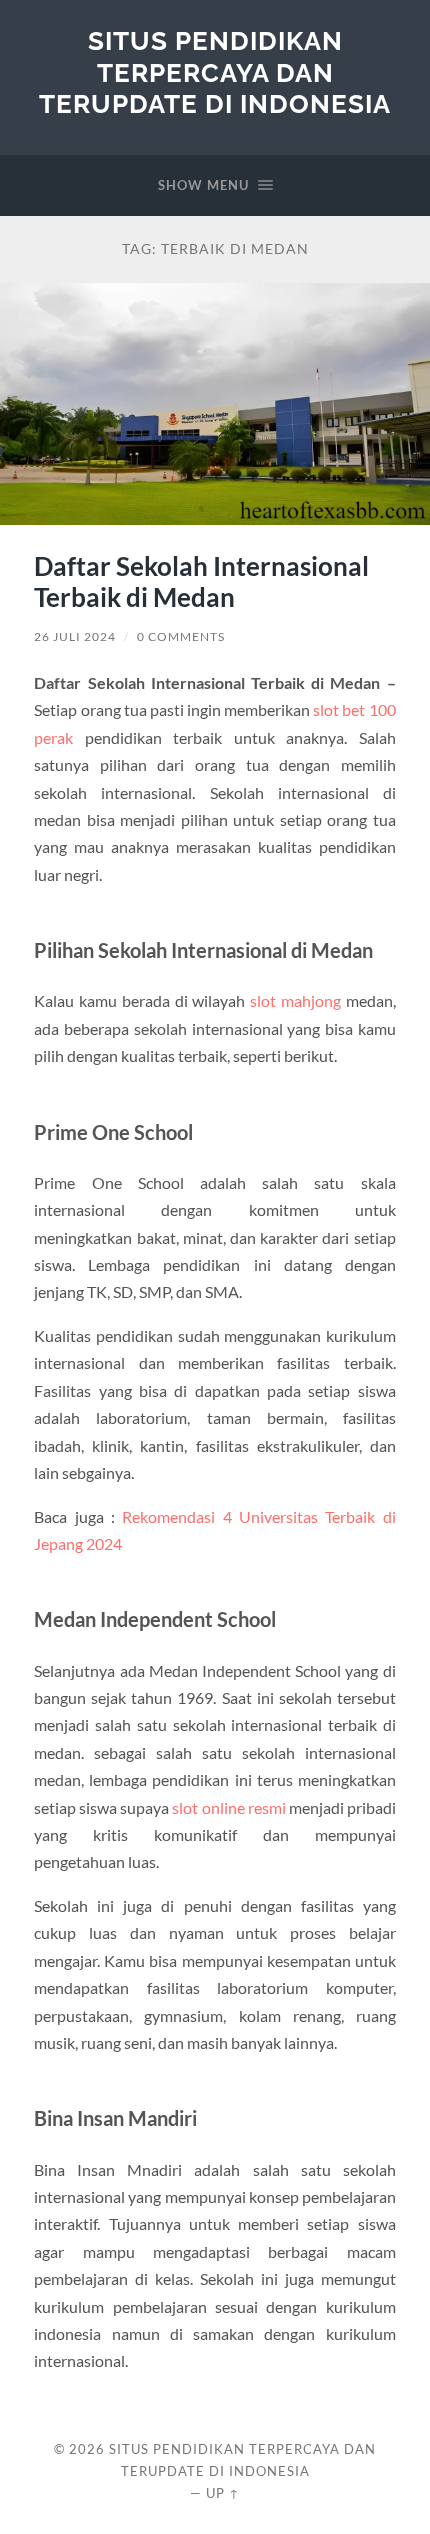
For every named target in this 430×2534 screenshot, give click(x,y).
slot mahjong (295, 1000)
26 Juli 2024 (75, 636)
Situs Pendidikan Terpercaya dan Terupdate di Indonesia (215, 72)
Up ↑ (223, 2493)
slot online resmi (228, 1807)
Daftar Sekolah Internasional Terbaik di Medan (201, 582)
